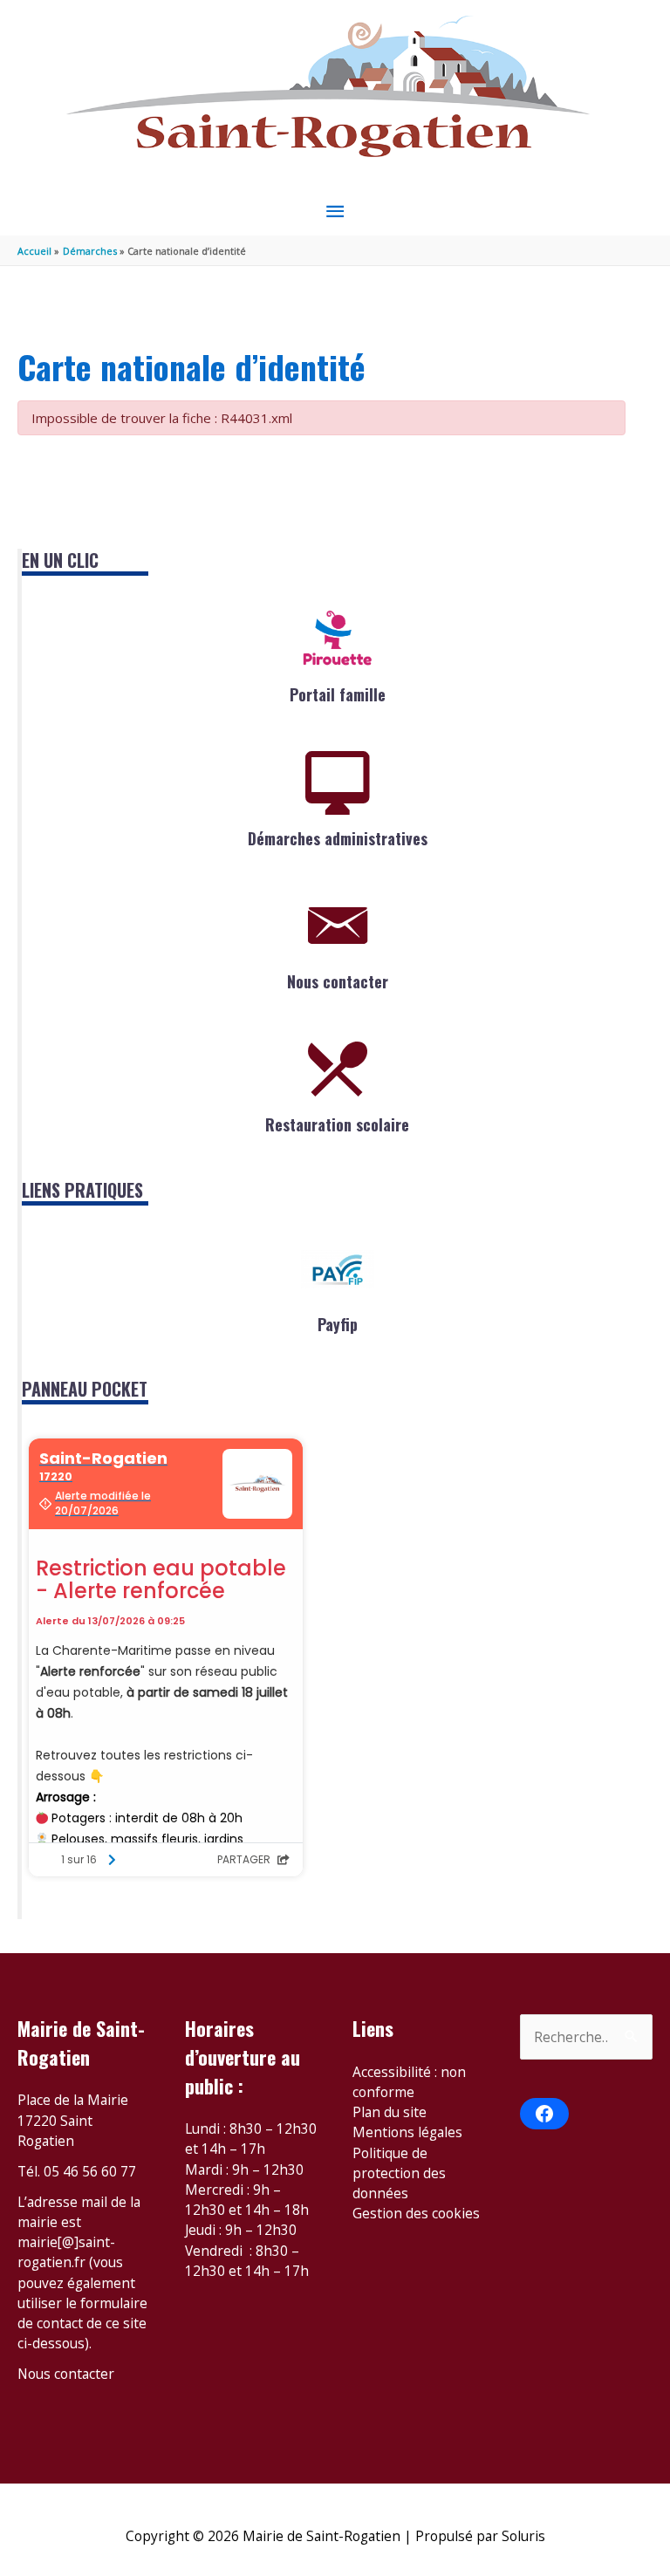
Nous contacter (338, 981)
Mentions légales (407, 2132)
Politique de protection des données (399, 2173)
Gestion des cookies (416, 2213)
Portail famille (338, 694)
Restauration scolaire (337, 1124)
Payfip (338, 1324)
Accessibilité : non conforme (409, 2082)
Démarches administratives (338, 838)
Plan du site (390, 2112)
